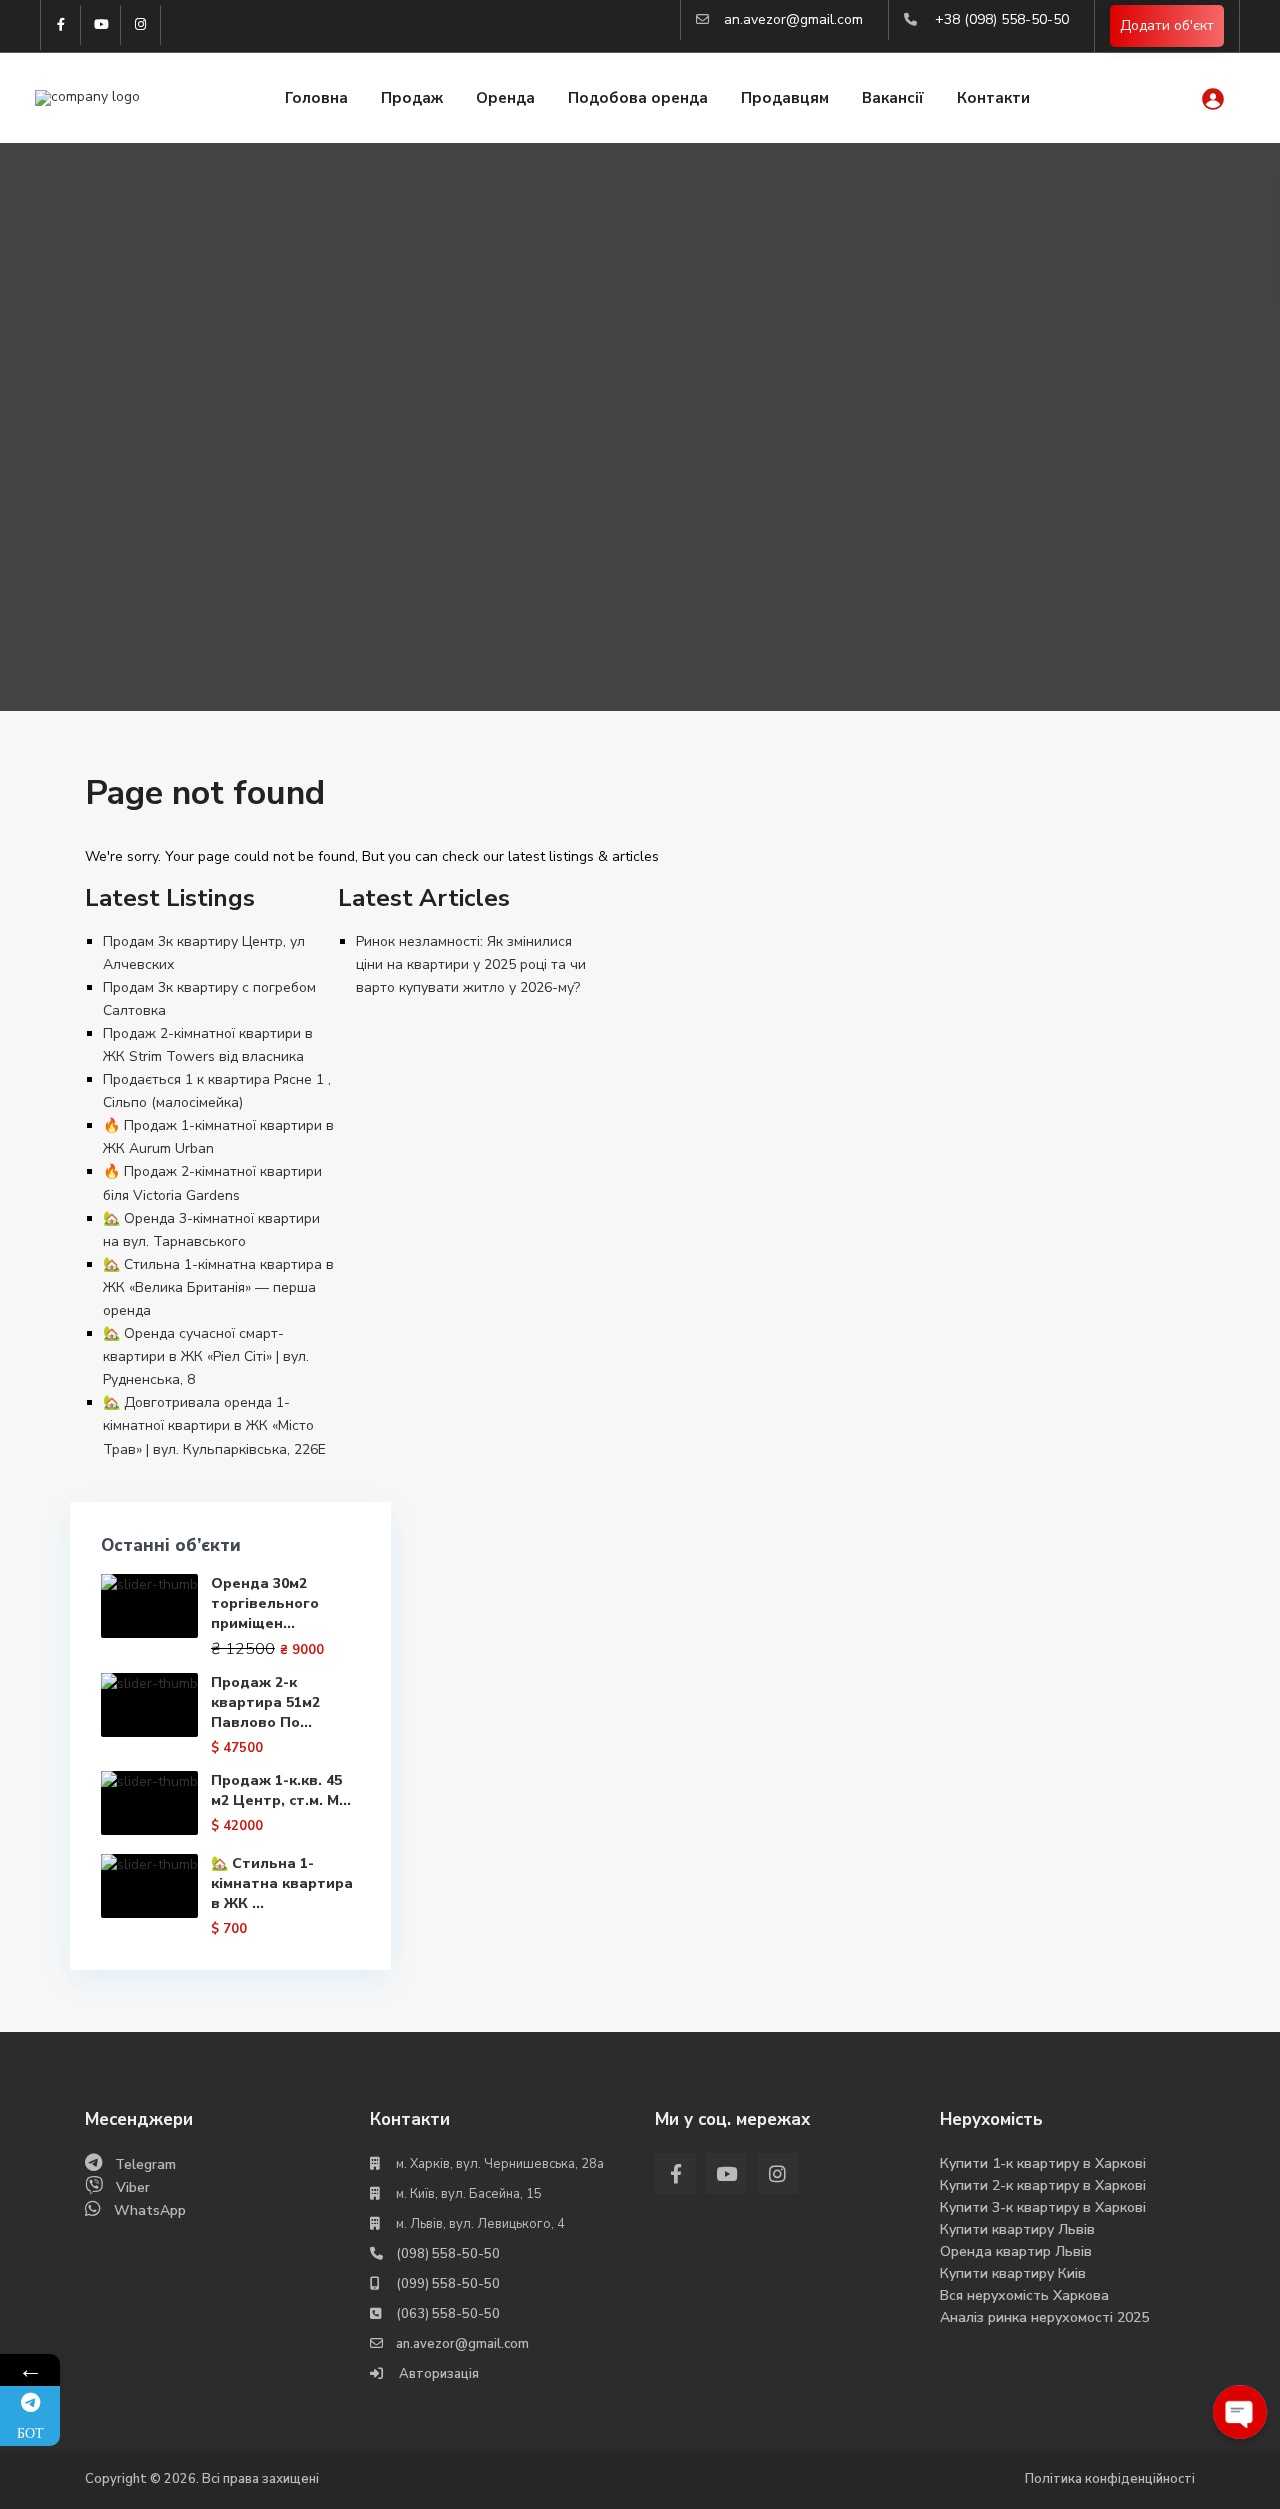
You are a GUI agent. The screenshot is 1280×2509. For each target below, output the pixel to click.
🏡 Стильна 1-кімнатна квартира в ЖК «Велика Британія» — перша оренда (218, 1287)
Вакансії (893, 98)
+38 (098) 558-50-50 (1002, 19)
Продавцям (785, 98)
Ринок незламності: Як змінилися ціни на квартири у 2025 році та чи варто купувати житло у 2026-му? (471, 964)
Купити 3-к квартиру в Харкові (1043, 2207)
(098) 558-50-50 (448, 2254)
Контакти (993, 98)
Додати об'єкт (1167, 25)
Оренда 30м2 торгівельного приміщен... (265, 1603)
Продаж (412, 98)
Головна (316, 98)
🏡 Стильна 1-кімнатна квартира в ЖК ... (282, 1883)
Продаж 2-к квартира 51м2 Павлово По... (265, 1702)
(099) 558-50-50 (448, 2284)
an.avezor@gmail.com (793, 19)
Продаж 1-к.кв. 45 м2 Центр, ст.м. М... (281, 1790)
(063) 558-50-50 (448, 2314)
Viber (133, 2187)
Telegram (145, 2164)
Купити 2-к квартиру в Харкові (1043, 2185)
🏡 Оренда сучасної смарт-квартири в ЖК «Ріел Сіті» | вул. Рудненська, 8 (206, 1356)
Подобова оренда (638, 98)
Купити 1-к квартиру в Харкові (1043, 2163)
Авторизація (437, 2374)
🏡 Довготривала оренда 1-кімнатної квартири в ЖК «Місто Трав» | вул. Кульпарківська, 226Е (214, 1425)
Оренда (505, 98)
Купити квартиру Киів (1013, 2273)
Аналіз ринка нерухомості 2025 (1044, 2317)
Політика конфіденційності (1110, 2479)
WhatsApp (150, 2210)
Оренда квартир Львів (1016, 2251)
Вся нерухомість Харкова (1024, 2295)
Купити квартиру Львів (1017, 2229)
